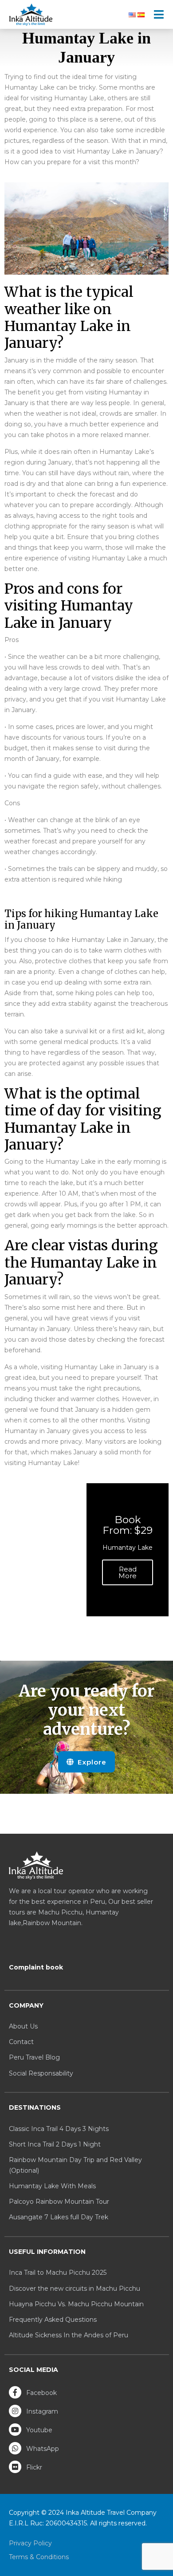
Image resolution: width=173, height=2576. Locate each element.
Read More (128, 1572)
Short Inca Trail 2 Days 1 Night (55, 2144)
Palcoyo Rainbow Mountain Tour (59, 2202)
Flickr (33, 2467)
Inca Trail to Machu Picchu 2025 (58, 2273)
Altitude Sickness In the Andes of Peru (69, 2335)
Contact (21, 2042)
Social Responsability (41, 2073)
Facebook (41, 2393)
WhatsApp (42, 2449)
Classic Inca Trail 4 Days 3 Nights (59, 2129)
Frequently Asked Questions (53, 2320)
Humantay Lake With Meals (52, 2186)
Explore (91, 1762)
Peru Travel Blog (34, 2057)
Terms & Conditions (39, 2557)
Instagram (41, 2411)
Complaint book (36, 1967)
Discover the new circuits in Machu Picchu (75, 2288)
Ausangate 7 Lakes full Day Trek (59, 2217)
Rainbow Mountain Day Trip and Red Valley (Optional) (75, 2165)
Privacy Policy (30, 2543)
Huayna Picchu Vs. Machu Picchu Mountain (76, 2304)
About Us (23, 2026)
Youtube (38, 2430)
